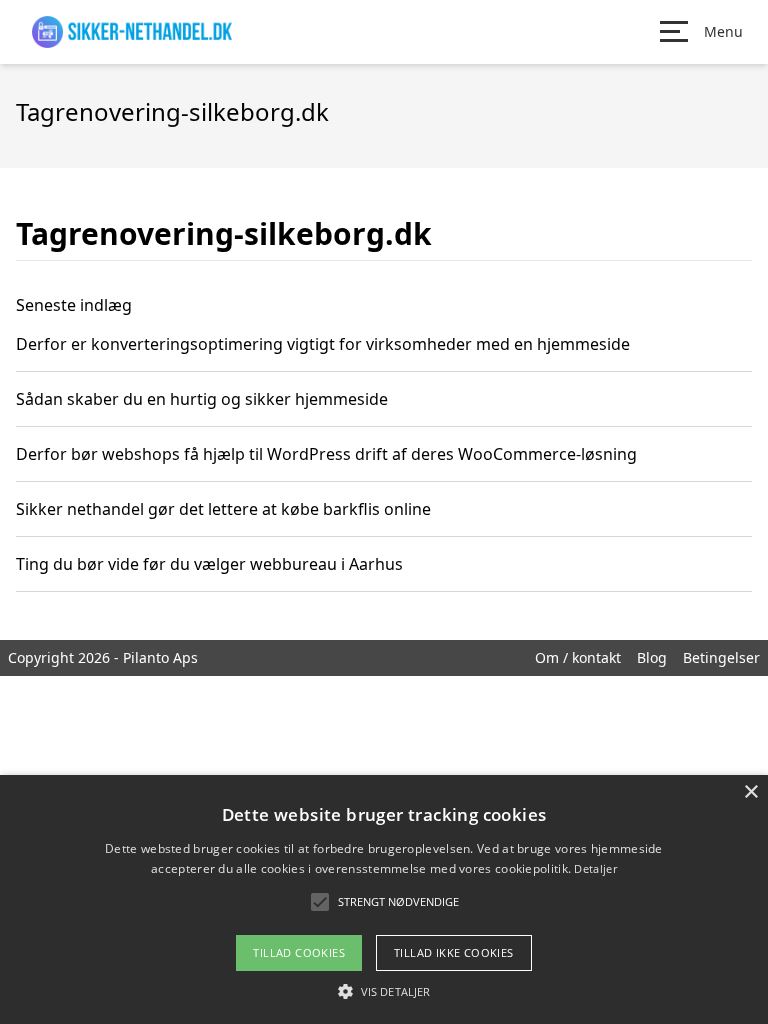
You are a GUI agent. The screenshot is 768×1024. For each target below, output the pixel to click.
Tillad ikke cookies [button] (454, 952)
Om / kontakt (578, 657)
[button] (384, 991)
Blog (652, 657)
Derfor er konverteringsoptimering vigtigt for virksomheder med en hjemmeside (323, 344)
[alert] (384, 899)
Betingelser (721, 657)
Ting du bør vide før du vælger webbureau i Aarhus (209, 564)
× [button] (750, 792)
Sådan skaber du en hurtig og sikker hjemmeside (202, 399)
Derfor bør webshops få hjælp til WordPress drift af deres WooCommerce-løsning (326, 454)
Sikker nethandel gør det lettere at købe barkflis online (223, 509)
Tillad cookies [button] (299, 952)
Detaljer (595, 868)
